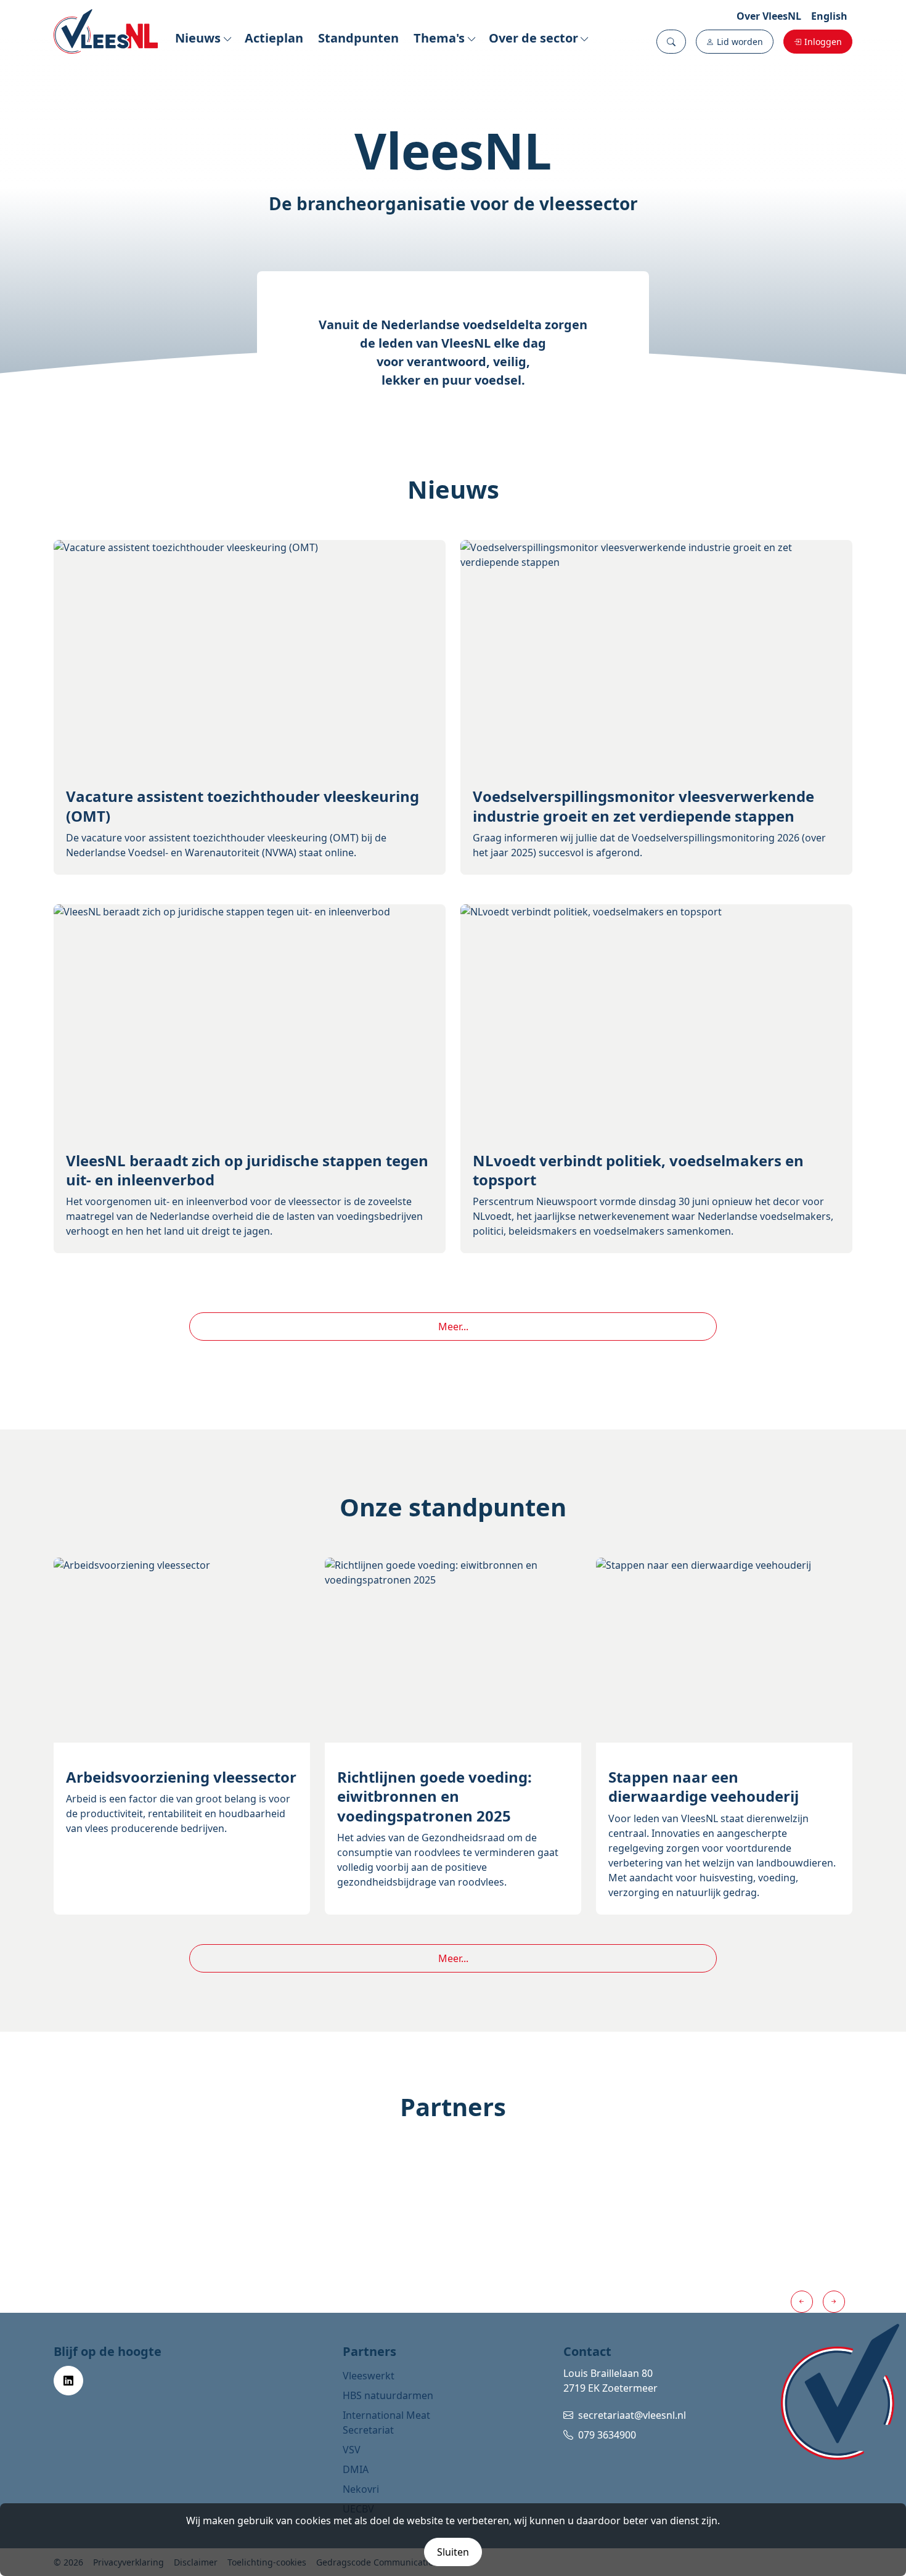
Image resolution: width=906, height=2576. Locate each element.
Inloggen (823, 42)
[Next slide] (834, 2302)
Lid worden (740, 42)
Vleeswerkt (369, 2376)
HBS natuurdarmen (388, 2395)
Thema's (439, 38)
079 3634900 (607, 2435)
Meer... (453, 1327)
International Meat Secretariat (386, 2423)
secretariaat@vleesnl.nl (632, 2415)
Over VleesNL (769, 16)
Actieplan (274, 38)
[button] (671, 42)
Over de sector (533, 38)
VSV (352, 2450)
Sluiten (453, 2552)
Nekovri (361, 2489)
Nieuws (198, 38)
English (829, 16)
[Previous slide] (802, 2302)
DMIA (356, 2469)
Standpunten (358, 38)
